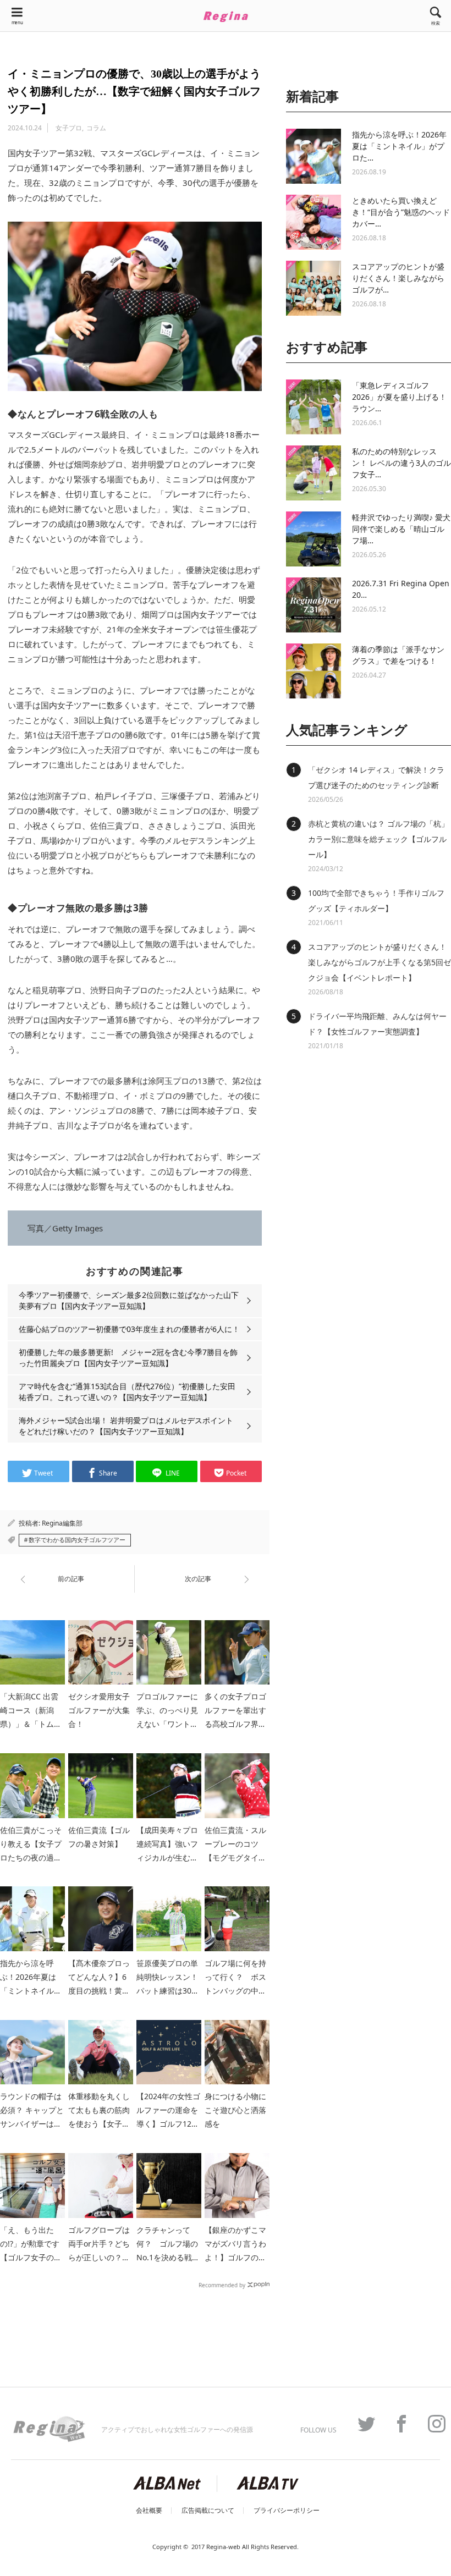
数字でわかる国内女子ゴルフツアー (77, 1540)
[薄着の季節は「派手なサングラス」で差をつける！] (313, 671)
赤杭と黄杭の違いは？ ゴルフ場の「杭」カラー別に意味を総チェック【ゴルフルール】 (378, 839)
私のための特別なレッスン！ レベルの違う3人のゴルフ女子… (402, 463)
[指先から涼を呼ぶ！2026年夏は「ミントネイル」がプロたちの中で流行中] (313, 156)
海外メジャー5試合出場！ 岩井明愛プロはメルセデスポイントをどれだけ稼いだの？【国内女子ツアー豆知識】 (126, 1426)
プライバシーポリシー (287, 2511)
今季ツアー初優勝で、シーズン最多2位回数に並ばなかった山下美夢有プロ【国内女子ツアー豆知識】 (129, 1300)
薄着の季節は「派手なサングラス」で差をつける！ (398, 655)
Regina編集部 (62, 1523)
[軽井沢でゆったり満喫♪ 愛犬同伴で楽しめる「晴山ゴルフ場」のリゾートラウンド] (313, 539)
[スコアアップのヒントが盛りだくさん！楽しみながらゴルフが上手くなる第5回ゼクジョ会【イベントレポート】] (313, 288)
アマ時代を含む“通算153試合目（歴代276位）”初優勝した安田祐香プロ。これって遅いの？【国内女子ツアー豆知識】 (127, 1392)
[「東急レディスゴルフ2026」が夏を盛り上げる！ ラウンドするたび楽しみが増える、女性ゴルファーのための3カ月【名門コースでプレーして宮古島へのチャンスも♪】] (313, 407)
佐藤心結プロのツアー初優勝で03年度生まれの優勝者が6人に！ (129, 1329)
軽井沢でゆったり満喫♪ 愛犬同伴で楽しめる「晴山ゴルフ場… (401, 529)
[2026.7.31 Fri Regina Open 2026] (313, 605)
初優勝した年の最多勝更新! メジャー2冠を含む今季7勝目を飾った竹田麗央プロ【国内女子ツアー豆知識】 (128, 1358)
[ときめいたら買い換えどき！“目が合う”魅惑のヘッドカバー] (313, 222)
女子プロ (69, 128)
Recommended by (222, 2285)
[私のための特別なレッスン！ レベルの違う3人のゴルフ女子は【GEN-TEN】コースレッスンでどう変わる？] (313, 473)
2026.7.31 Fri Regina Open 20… (401, 589)
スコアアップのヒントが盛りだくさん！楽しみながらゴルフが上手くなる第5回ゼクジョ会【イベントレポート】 (380, 962)
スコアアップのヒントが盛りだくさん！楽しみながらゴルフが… (398, 278)
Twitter (361, 2424)
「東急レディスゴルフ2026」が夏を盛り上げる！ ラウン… (399, 397)
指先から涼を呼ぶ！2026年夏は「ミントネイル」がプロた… (399, 146)
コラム (96, 128)
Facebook (396, 2424)
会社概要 (149, 2511)
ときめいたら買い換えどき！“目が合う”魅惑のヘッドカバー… (401, 212)
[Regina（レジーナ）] (226, 16)
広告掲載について (208, 2511)
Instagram (431, 2424)
